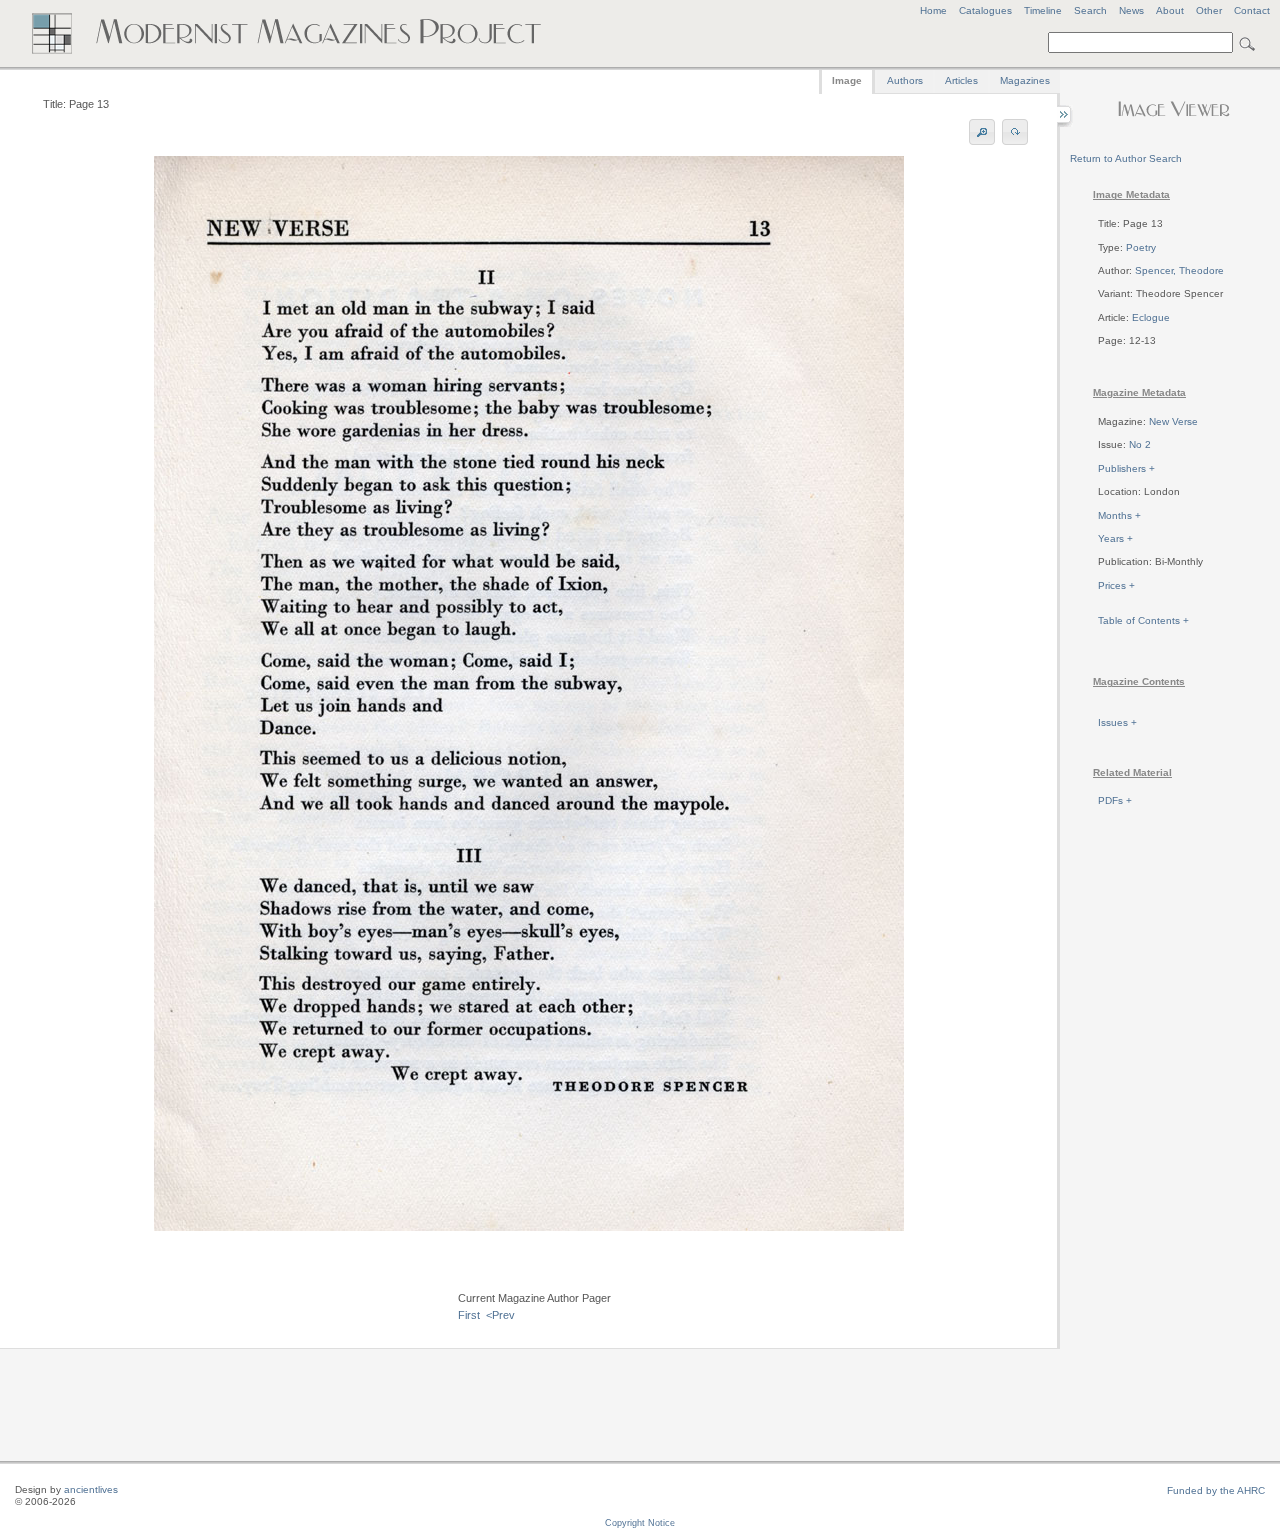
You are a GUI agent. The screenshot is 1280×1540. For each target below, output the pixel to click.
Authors (905, 80)
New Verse (1173, 421)
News (1131, 10)
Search (1090, 10)
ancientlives (91, 1489)
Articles (961, 80)
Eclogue (1151, 317)
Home (933, 10)
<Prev (500, 1315)
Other (1209, 10)
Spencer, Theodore (1179, 270)
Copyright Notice (640, 1523)
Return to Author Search (1126, 158)
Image (847, 80)
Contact (1252, 10)
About (1170, 10)
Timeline (1043, 10)
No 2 (1140, 444)
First (469, 1315)
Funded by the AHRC (1216, 1490)
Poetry (1141, 247)
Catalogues (985, 10)
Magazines (1025, 80)
